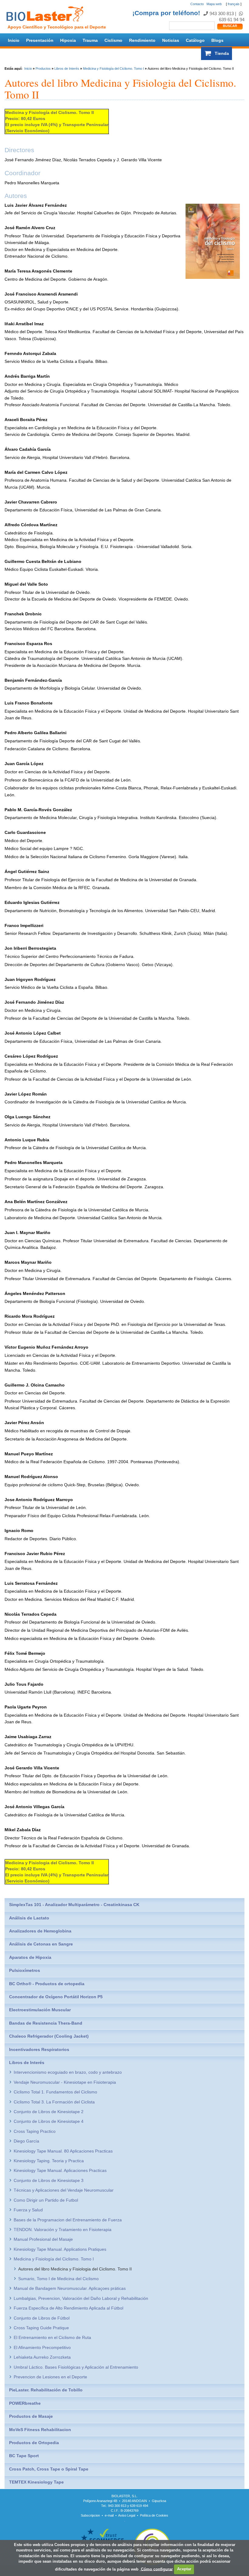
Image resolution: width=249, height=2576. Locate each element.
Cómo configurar (156, 2569)
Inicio (14, 40)
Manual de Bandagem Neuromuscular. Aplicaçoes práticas (70, 2288)
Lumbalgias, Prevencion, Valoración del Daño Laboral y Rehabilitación (81, 2298)
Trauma (90, 40)
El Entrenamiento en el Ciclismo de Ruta (52, 2337)
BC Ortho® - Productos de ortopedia (47, 1984)
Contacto (197, 4)
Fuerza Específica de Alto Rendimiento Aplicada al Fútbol (68, 2308)
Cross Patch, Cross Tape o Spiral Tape (49, 2469)
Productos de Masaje (31, 2416)
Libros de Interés (67, 69)
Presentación (40, 40)
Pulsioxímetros (25, 1970)
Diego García (26, 2141)
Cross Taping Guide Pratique (41, 2328)
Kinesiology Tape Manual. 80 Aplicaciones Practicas (63, 2151)
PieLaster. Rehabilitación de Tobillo (46, 2390)
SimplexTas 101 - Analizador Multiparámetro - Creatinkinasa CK (74, 1905)
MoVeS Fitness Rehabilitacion (40, 2430)
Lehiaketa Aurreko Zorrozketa (42, 2357)
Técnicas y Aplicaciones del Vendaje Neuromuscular (64, 2190)
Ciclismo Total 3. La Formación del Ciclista (54, 2102)
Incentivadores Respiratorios (39, 2049)
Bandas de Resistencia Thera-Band (46, 2023)
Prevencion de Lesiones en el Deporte (50, 2377)
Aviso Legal (127, 2515)
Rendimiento (142, 40)
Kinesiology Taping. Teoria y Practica (49, 2161)
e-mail (109, 2515)
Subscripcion (90, 2515)
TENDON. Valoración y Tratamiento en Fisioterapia (63, 2230)
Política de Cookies (154, 2515)
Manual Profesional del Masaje (43, 2239)
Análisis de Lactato (29, 1918)
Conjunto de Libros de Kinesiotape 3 (49, 2180)
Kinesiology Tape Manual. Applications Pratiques (60, 2249)
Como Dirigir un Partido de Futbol (46, 2200)
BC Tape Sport (24, 2456)
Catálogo (195, 40)
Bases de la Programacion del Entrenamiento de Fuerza (68, 2220)
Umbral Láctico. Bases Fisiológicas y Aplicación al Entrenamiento (76, 2367)
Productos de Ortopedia (34, 2443)
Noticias (171, 40)
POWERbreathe (25, 2403)
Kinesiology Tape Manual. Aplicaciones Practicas (60, 2170)
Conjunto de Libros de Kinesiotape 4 (49, 2121)
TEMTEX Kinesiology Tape (36, 2482)
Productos (43, 69)
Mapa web (214, 4)
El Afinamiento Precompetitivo (42, 2347)
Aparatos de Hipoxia (30, 1957)
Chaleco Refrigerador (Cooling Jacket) (49, 2036)
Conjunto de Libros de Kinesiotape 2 (49, 2112)
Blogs (217, 40)
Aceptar (184, 2569)
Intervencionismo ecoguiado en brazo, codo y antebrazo (68, 2072)
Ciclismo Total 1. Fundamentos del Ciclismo (55, 2092)
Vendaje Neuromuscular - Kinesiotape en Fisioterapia (65, 2082)
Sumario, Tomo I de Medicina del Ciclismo (58, 2279)
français (234, 4)
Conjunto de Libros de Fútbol (42, 2318)
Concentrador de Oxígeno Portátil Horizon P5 (56, 1997)
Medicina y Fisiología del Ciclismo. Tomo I (113, 69)
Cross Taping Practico (35, 2131)
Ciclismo (113, 40)
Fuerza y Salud (28, 2210)
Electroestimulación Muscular (40, 2010)
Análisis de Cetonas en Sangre (41, 1944)
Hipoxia (68, 40)
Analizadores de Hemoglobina (40, 1931)
